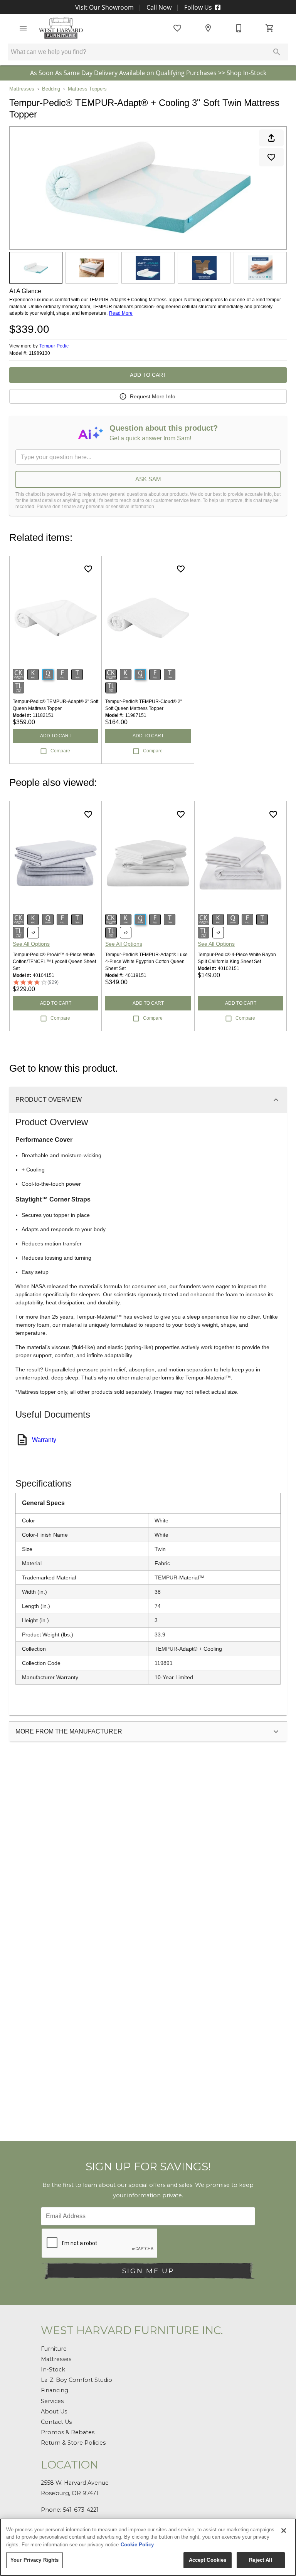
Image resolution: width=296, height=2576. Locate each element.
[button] (23, 28)
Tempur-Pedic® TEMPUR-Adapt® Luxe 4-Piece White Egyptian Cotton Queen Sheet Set (146, 962)
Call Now (159, 7)
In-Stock (53, 2370)
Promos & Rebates (68, 2432)
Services (52, 2401)
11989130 (40, 353)
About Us (54, 2412)
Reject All (261, 2560)
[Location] (208, 28)
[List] (177, 28)
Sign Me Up (148, 2271)
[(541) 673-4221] (239, 28)
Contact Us (56, 2422)
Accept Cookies (208, 2560)
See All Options (31, 944)
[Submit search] (277, 52)
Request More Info (153, 396)
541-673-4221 (81, 2510)
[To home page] (61, 28)
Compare (60, 751)
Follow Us (198, 7)
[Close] (284, 2531)
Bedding (51, 89)
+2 (33, 933)
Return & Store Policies (73, 2443)
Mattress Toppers (87, 89)
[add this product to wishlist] (271, 157)
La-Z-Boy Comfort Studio (77, 2380)
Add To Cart (148, 375)
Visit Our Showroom (105, 7)
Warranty (44, 1440)
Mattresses (22, 89)
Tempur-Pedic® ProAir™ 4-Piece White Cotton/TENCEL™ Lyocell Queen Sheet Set (54, 962)
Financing (55, 2390)
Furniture (54, 2349)
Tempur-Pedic (54, 346)
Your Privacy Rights (34, 2560)
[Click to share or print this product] (271, 138)
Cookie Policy (137, 2545)
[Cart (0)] (270, 28)
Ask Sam (148, 479)
